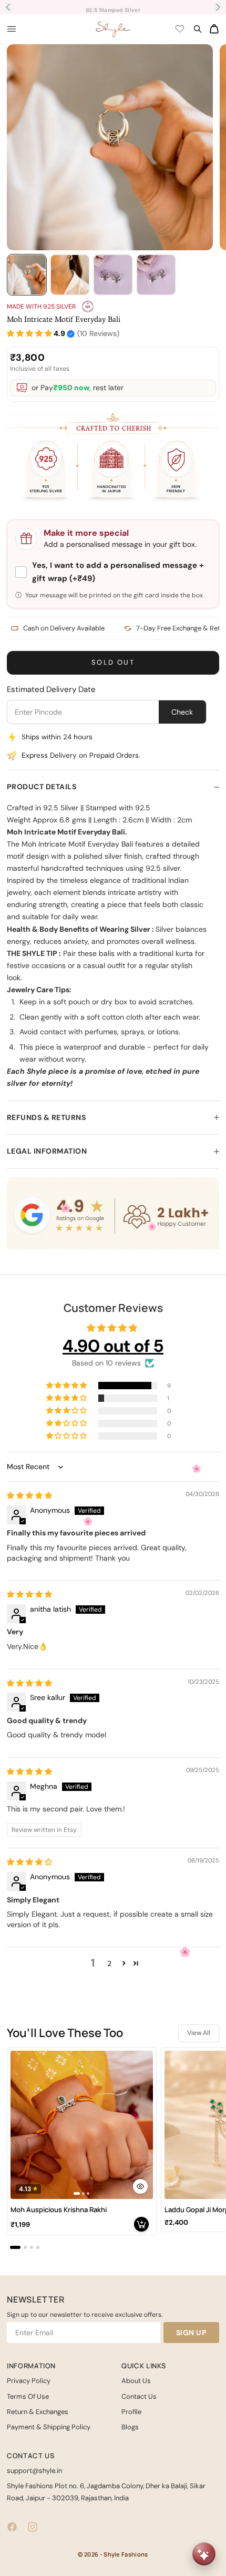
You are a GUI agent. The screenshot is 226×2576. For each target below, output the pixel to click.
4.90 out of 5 (113, 1346)
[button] (29, 334)
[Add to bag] (141, 2224)
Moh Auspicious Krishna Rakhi (59, 2210)
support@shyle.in (34, 2471)
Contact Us (139, 2396)
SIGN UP (192, 2333)
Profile (131, 2412)
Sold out (113, 662)
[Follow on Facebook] (12, 2527)
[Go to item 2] (70, 275)
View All (199, 2033)
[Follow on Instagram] (33, 2527)
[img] (29, 1495)
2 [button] (109, 1963)
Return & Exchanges (38, 2412)
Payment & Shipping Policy (49, 2427)
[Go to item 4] (156, 275)
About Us (136, 2381)
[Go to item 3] (113, 275)
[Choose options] (140, 2186)
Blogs (130, 2427)
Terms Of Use (28, 2396)
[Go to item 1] (27, 275)
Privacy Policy (29, 2381)
